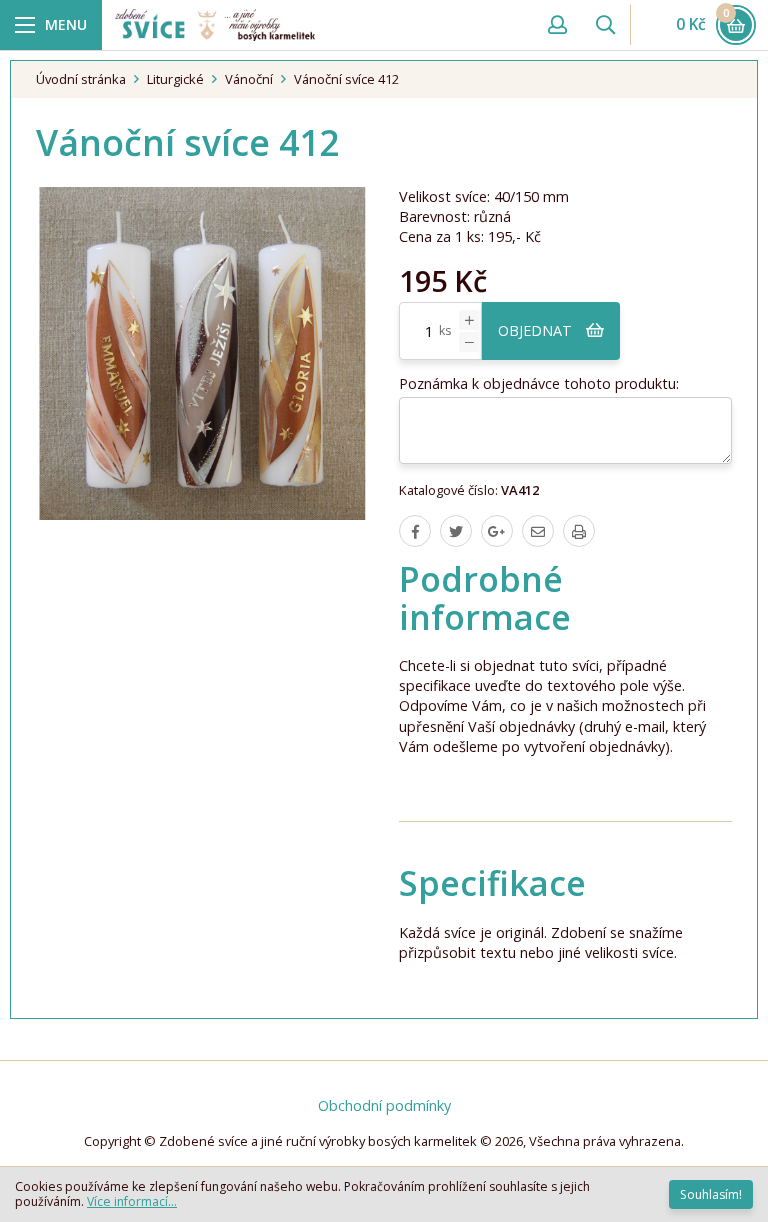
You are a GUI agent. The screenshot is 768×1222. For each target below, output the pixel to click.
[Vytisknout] (579, 531)
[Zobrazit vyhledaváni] (605, 25)
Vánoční (249, 79)
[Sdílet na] (497, 531)
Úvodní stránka (81, 79)
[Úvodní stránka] (319, 24)
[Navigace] (51, 25)
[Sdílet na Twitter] (456, 531)
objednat (537, 330)
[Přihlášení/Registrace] (557, 25)
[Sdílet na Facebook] (415, 531)
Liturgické (175, 79)
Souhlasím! (711, 1194)
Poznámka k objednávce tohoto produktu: (539, 383)
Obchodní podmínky (384, 1105)
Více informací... (132, 1201)
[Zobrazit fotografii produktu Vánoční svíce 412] (202, 353)
